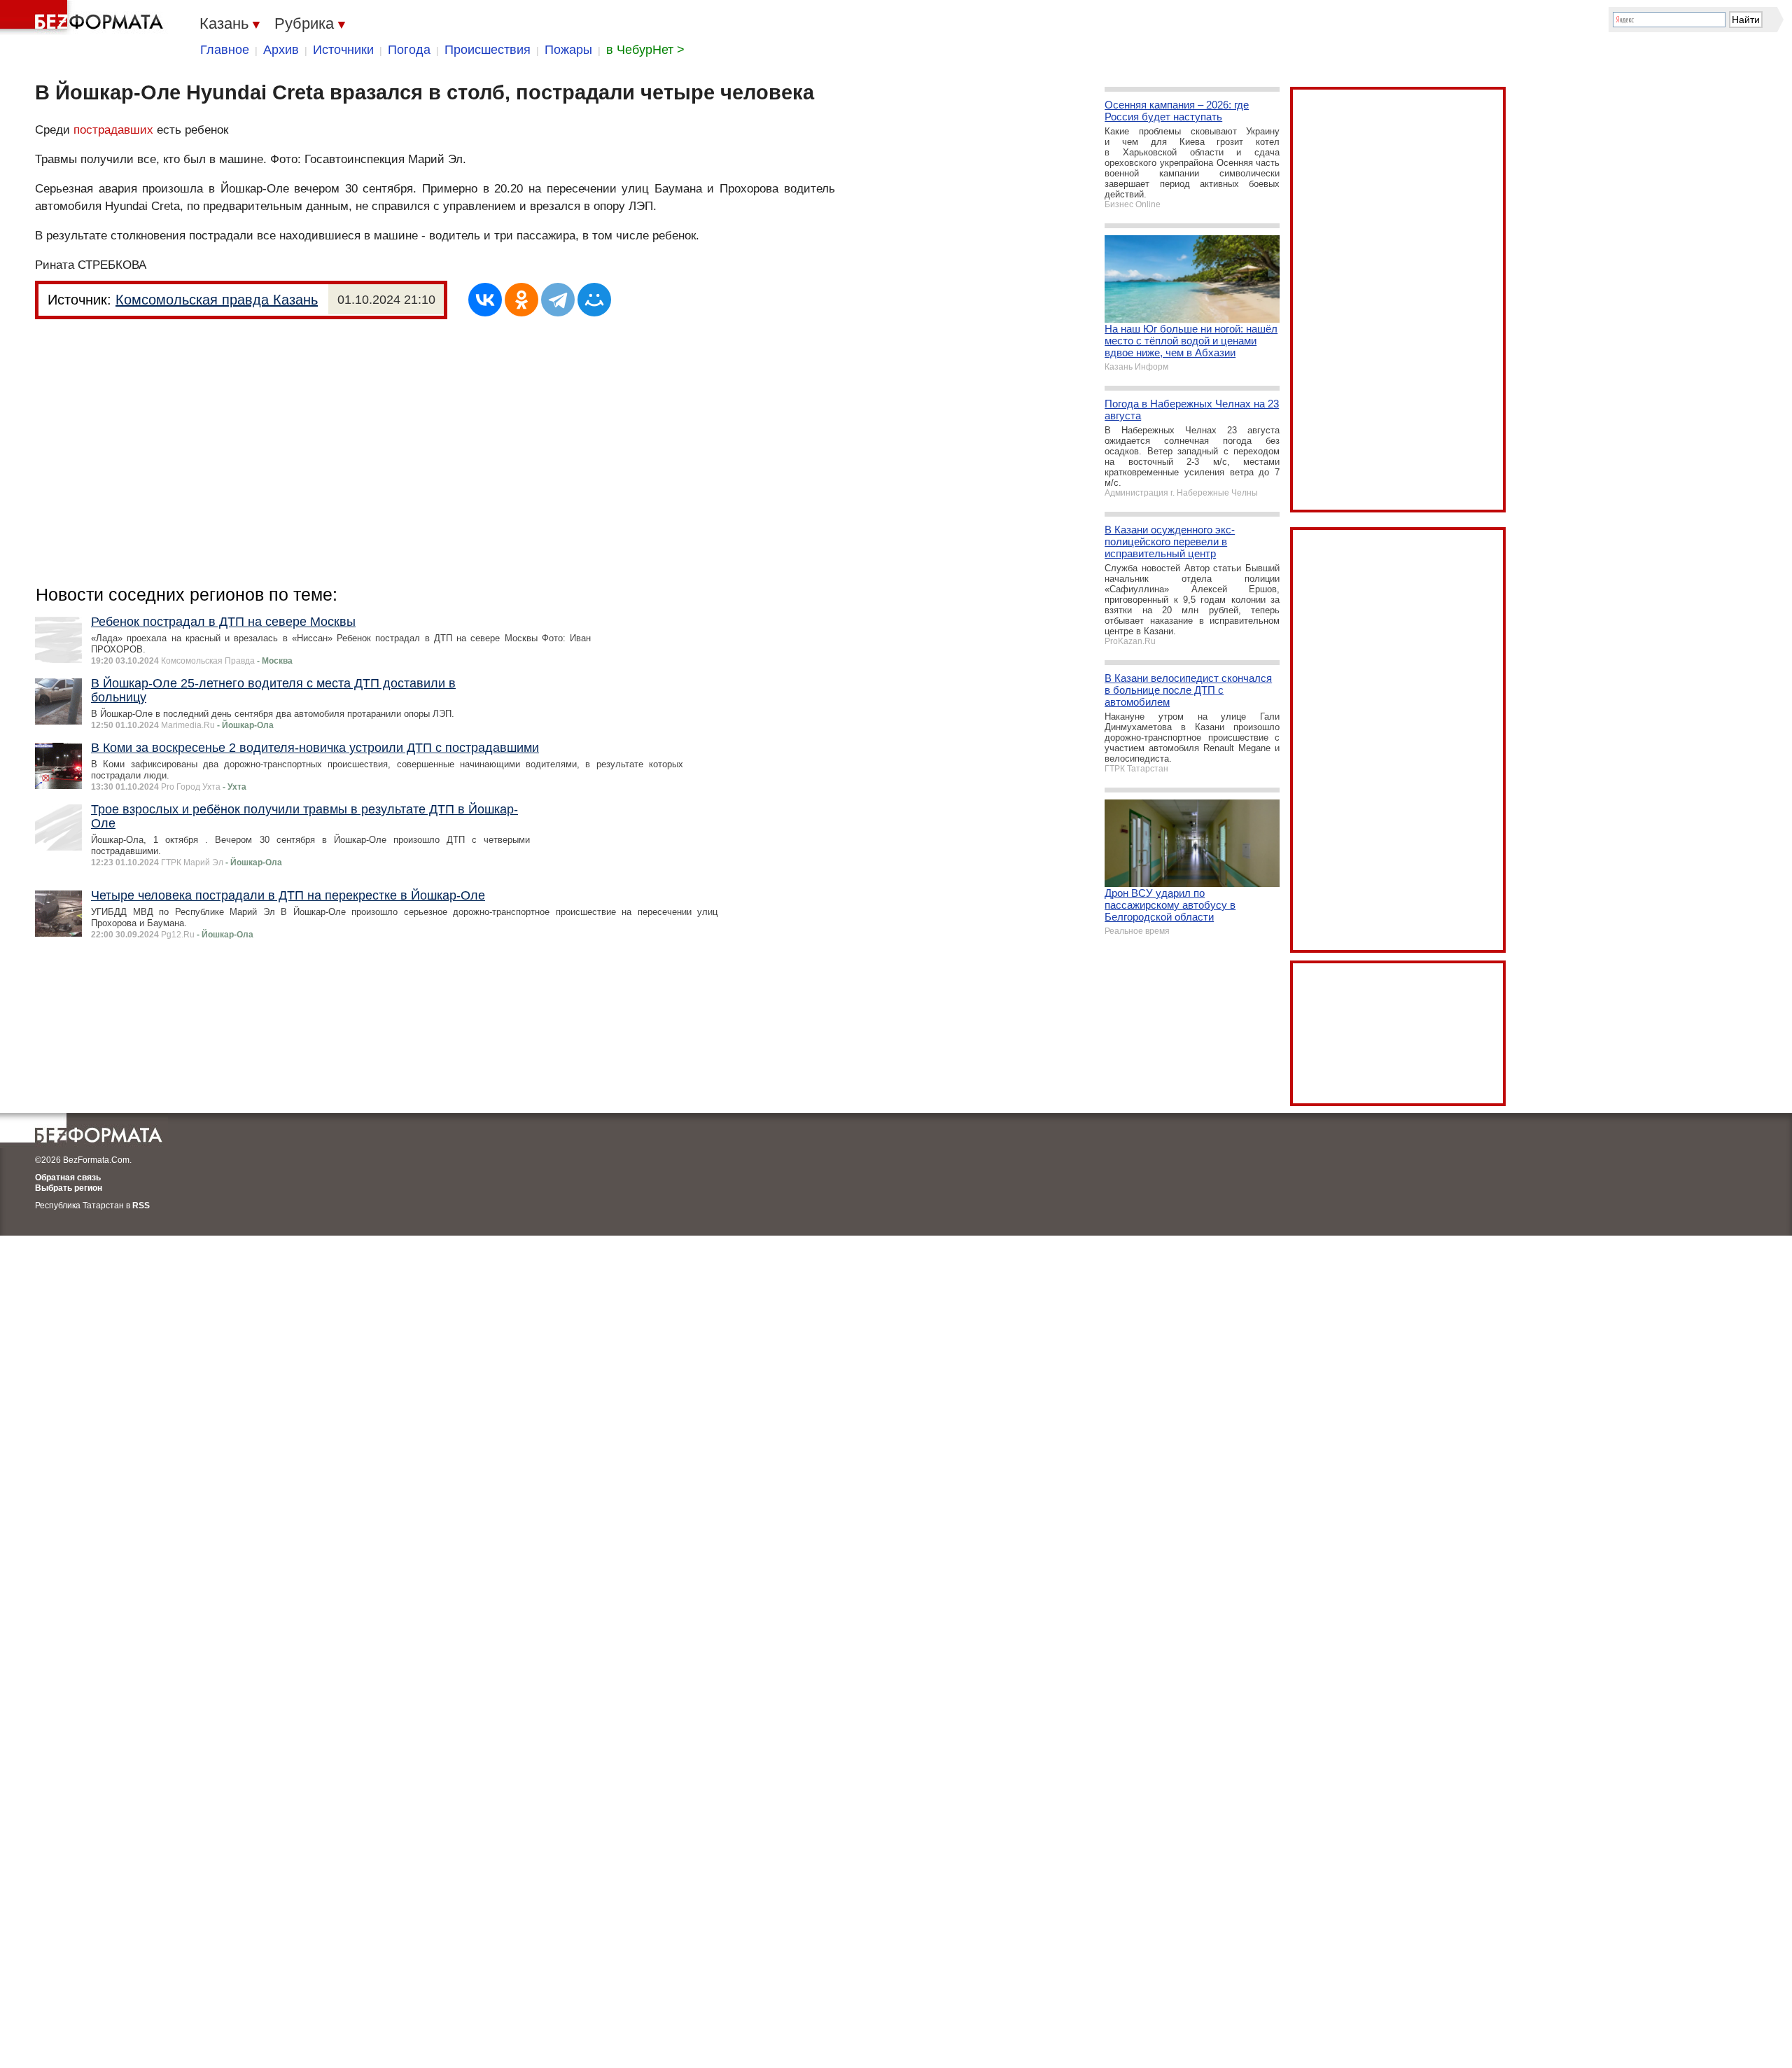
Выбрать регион (69, 1188)
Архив (281, 50)
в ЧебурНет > (645, 50)
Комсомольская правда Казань (217, 300)
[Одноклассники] (521, 300)
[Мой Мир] (594, 300)
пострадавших (113, 130)
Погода (409, 50)
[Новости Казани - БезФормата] (84, 18)
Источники (343, 50)
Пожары (568, 50)
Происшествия (488, 50)
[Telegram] (558, 300)
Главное (225, 50)
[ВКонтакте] (485, 300)
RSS (141, 1206)
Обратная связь (68, 1178)
